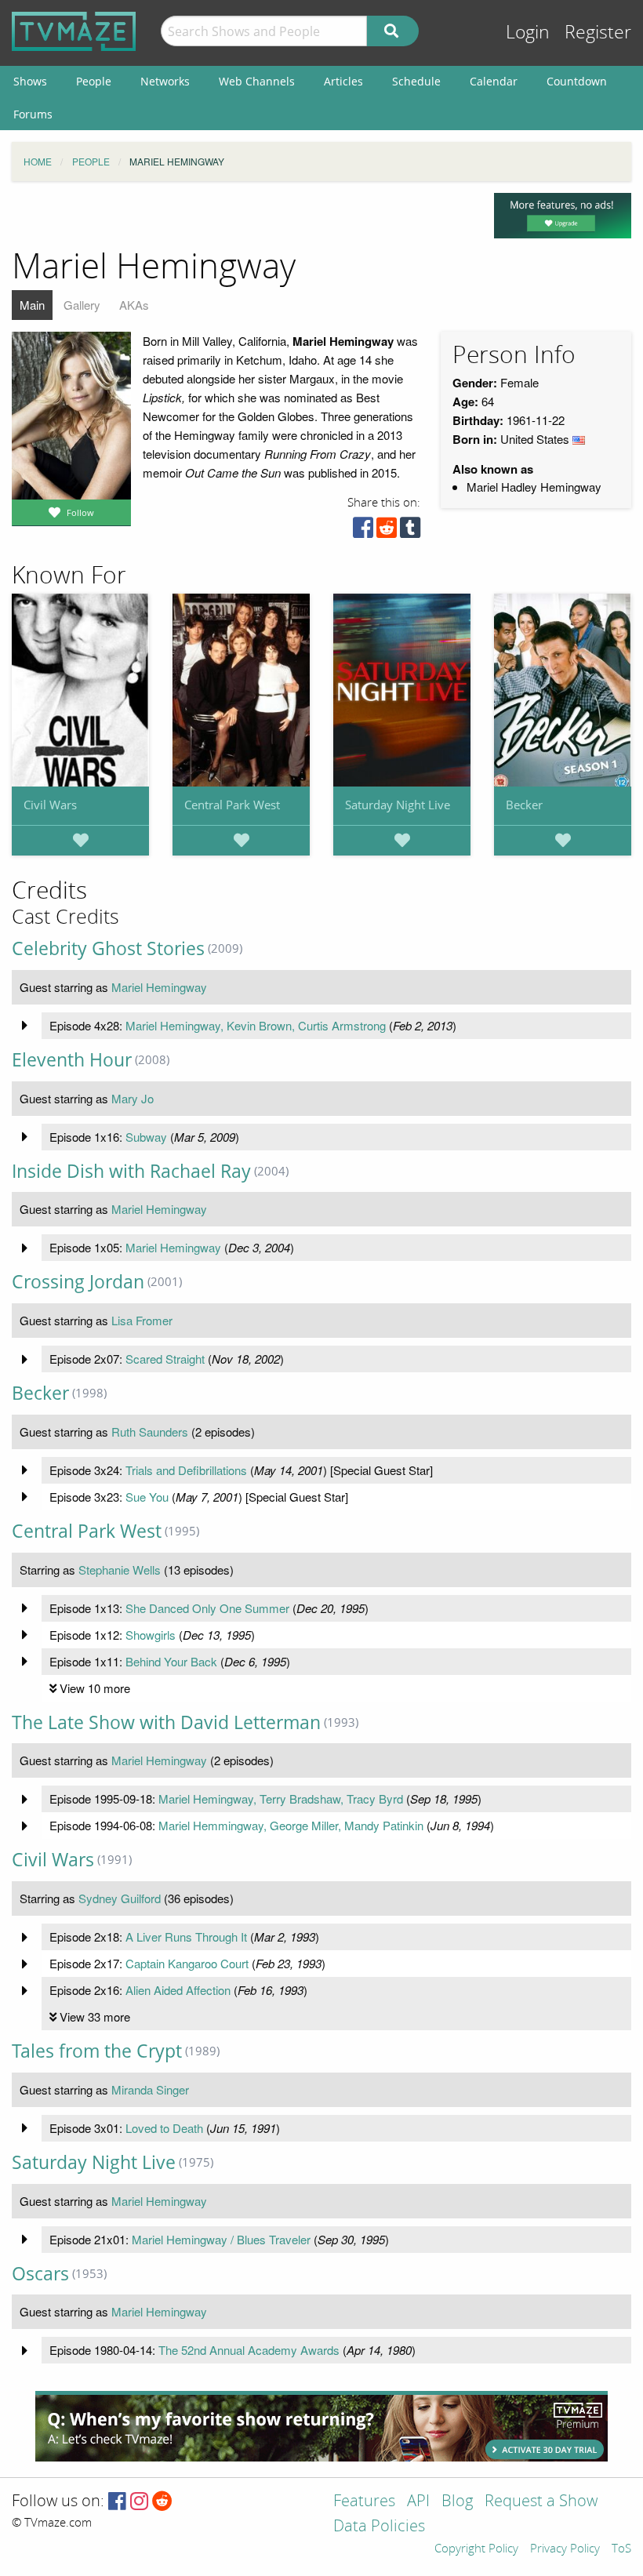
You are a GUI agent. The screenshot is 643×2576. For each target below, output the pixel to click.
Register (598, 33)
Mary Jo (133, 1098)
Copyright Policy (476, 2549)
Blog (457, 2502)
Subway (146, 1137)
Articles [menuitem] (343, 81)
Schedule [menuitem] (416, 81)
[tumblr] (410, 531)
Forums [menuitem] (33, 114)
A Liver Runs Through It (186, 1937)
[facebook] (363, 531)
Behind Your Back (171, 1661)
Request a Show (541, 2502)
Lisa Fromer (142, 1320)
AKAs (134, 305)
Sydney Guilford (120, 1898)
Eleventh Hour (72, 1060)
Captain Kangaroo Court (187, 1963)
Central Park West (232, 805)
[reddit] (387, 531)
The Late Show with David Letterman (166, 1722)
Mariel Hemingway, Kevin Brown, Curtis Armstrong (256, 1025)
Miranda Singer (150, 2089)
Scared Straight (165, 1359)
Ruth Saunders (150, 1432)
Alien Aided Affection (178, 1990)
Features (364, 2502)
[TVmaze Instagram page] (139, 2502)
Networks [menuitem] (165, 81)
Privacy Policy (565, 2549)
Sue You (147, 1497)
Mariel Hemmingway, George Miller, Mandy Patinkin (291, 1825)
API (418, 2502)
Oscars (40, 2274)
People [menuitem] (94, 81)
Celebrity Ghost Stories (108, 948)
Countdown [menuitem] (577, 81)
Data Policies (379, 2527)
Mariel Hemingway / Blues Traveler (221, 2239)
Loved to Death (164, 2128)
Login (528, 33)
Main (32, 305)
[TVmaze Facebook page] (117, 2502)
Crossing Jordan (78, 1282)
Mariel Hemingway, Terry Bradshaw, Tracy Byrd (281, 1798)
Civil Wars (50, 805)
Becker (524, 805)
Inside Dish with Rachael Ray (131, 1171)
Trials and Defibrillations (186, 1470)
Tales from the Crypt (97, 2051)
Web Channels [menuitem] (257, 81)
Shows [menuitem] (30, 81)
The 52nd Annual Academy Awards (249, 2350)
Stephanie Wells (120, 1570)
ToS (621, 2549)
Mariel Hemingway (159, 987)
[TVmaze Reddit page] (162, 2502)
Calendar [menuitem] (494, 81)
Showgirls (151, 1635)
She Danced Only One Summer (207, 1608)
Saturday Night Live (398, 805)
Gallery (82, 305)
